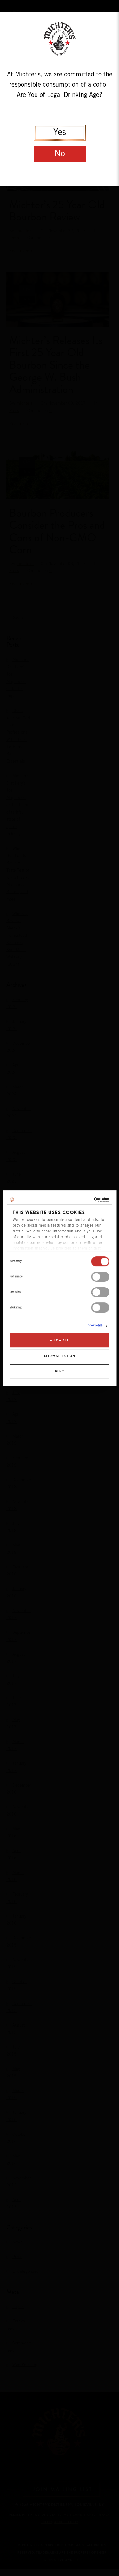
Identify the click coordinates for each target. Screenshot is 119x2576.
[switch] (100, 1277)
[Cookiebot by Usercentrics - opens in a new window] (83, 1200)
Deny (60, 1371)
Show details (96, 1326)
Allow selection (60, 1356)
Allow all (60, 1341)
